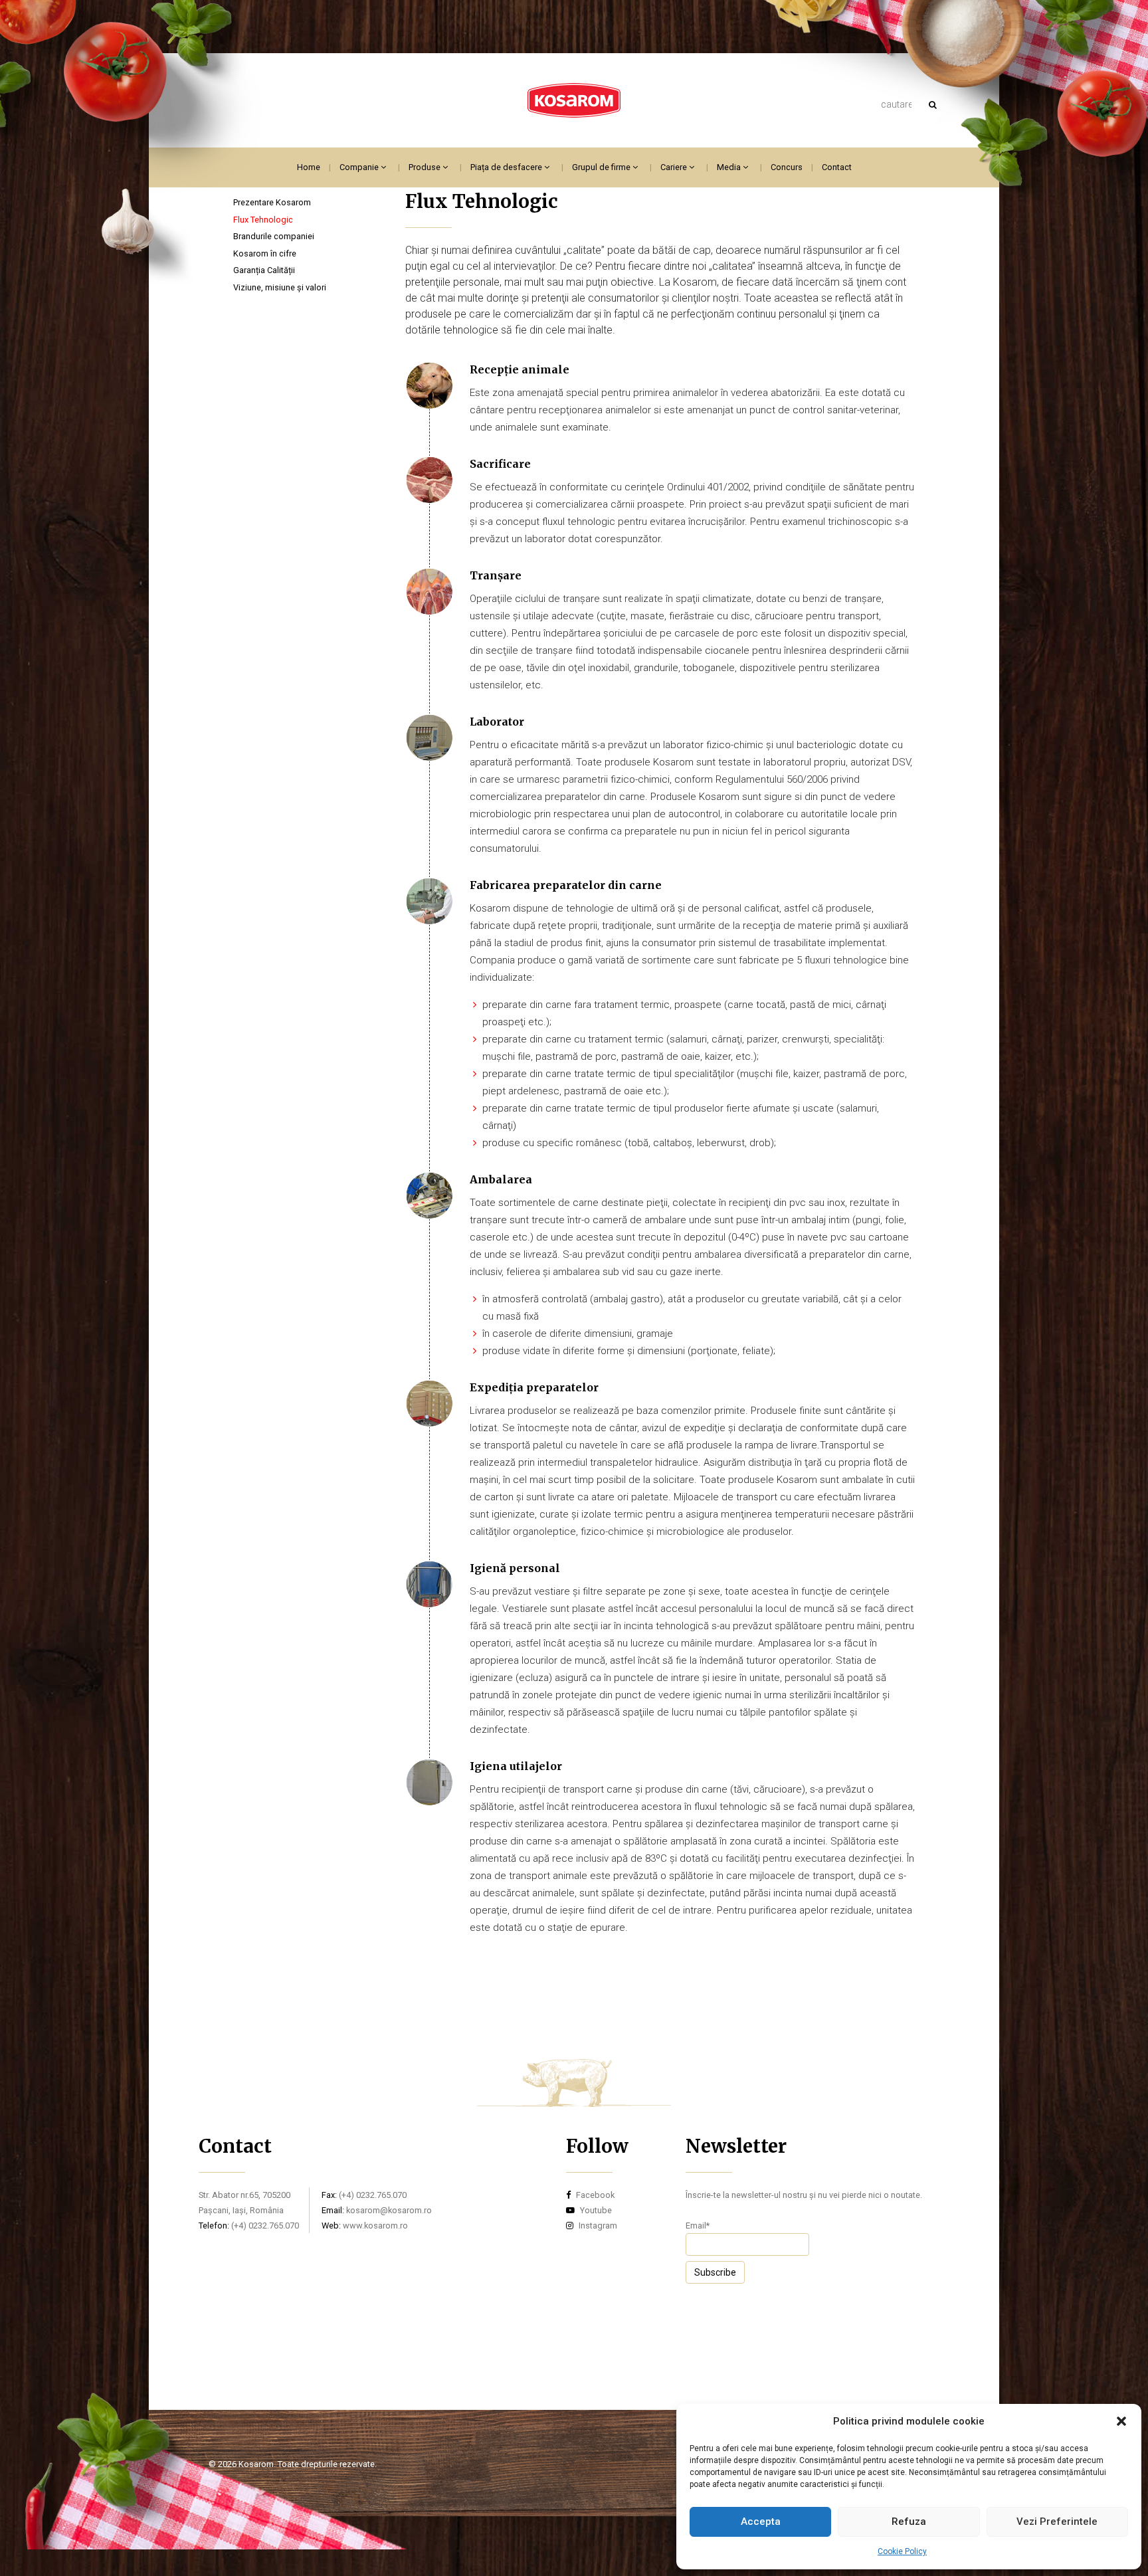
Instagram (597, 2226)
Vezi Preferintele (1057, 2522)
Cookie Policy (902, 2551)
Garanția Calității (264, 270)
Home (309, 167)
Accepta (761, 2522)
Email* (698, 2226)
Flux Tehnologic (263, 220)
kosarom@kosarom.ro (389, 2210)
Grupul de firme (602, 167)
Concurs (787, 167)
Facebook (594, 2195)
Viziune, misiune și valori (280, 287)
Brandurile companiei (274, 236)
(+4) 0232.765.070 (265, 2226)
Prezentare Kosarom (272, 202)
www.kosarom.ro (375, 2226)
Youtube (595, 2210)
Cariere (675, 167)
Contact (837, 167)
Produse (426, 167)
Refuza (909, 2522)
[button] (1121, 2421)
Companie (360, 167)
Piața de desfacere (507, 167)
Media (730, 167)
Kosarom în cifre (265, 253)
